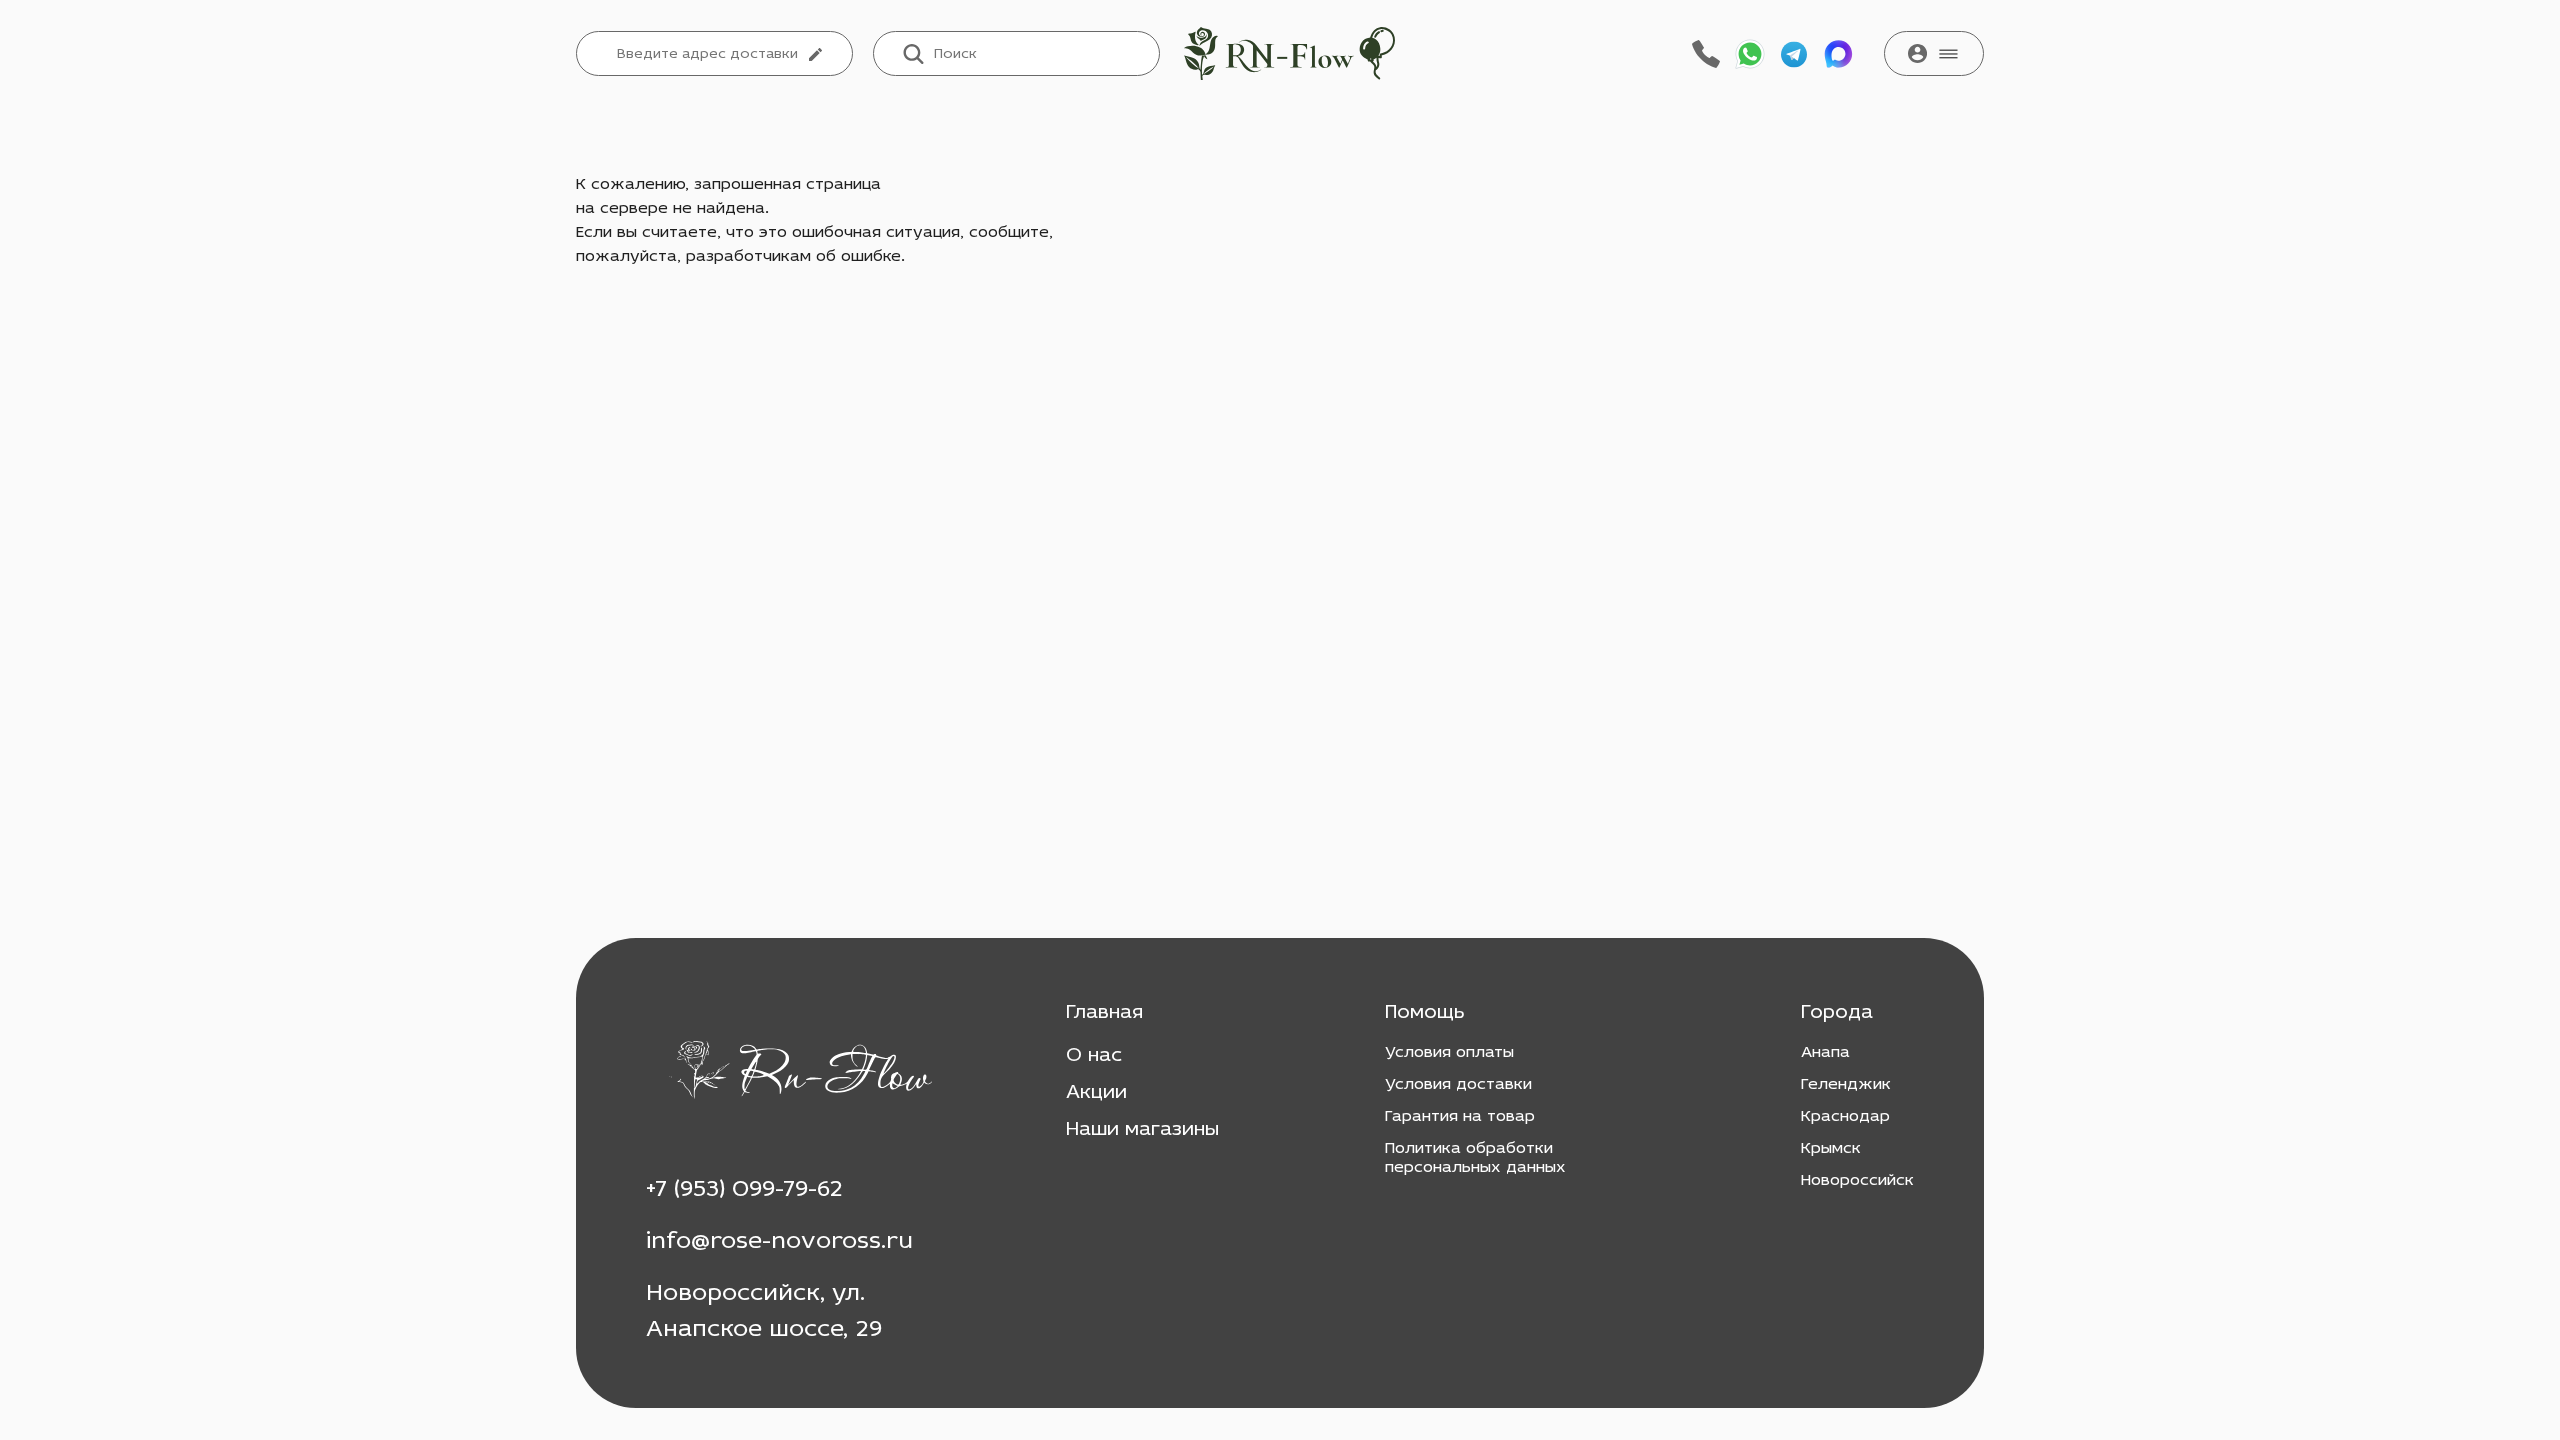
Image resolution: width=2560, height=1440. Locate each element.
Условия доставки (1458, 1085)
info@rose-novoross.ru (779, 1242)
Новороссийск (1857, 1181)
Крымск (1831, 1149)
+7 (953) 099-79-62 (744, 1190)
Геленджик (1846, 1085)
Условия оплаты (1449, 1053)
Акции (1096, 1093)
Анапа (1825, 1053)
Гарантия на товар (1460, 1117)
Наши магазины (1142, 1130)
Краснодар (1845, 1117)
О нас (1094, 1056)
